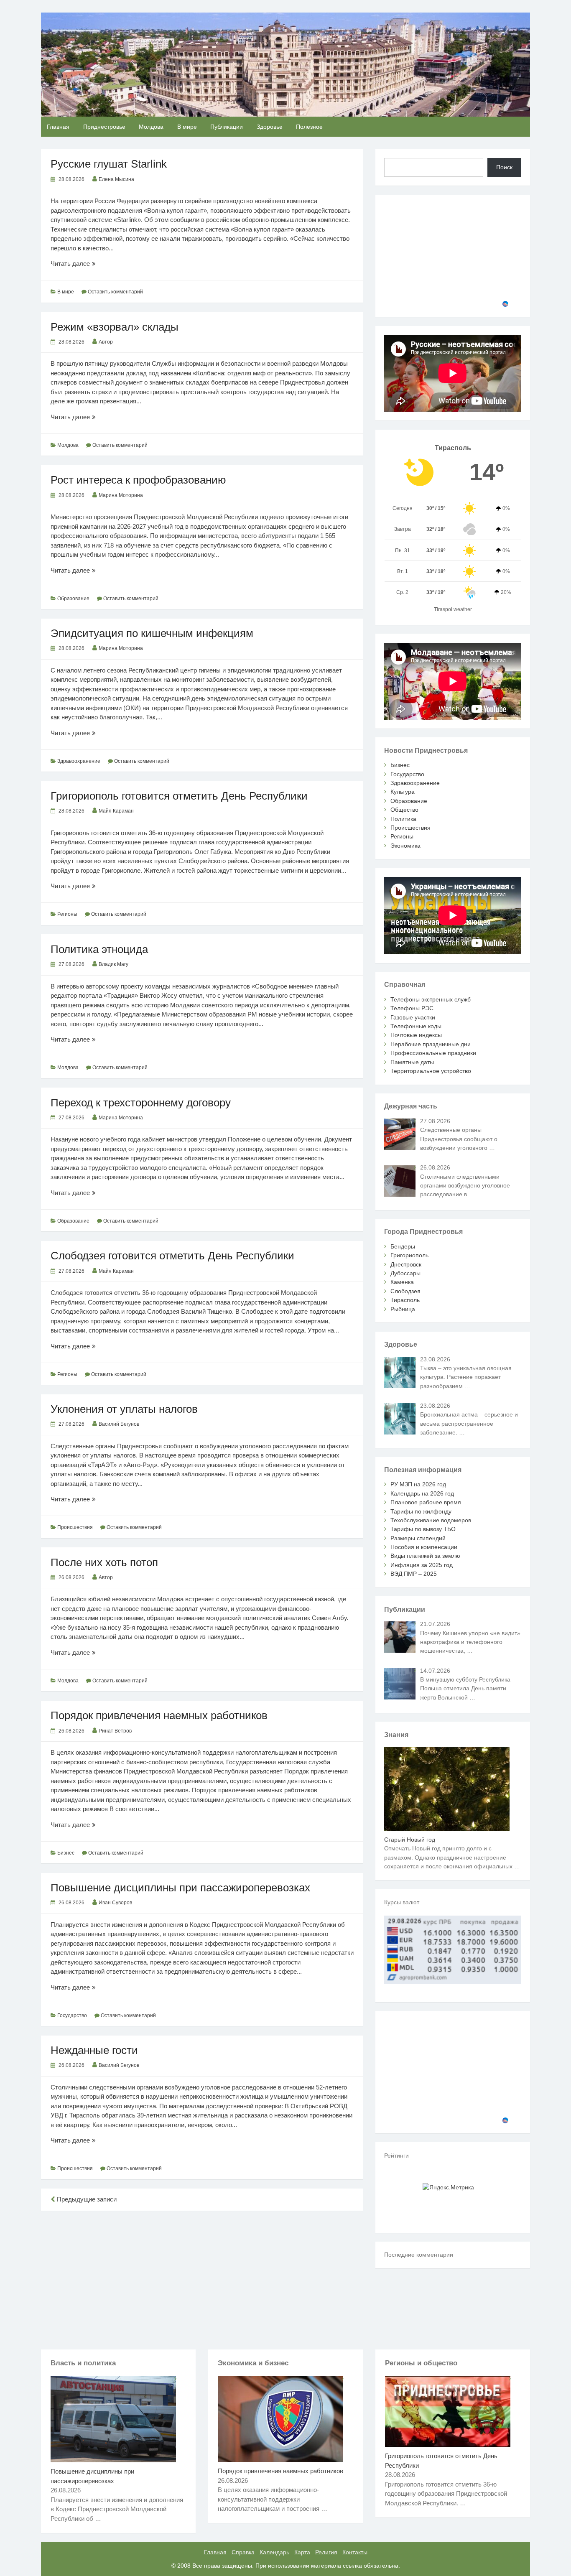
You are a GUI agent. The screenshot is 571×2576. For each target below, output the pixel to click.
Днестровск (406, 1264)
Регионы (67, 914)
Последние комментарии (419, 2255)
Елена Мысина (116, 179)
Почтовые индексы (416, 1035)
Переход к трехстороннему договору (141, 1103)
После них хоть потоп (104, 1562)
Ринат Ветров (115, 1731)
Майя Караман (116, 811)
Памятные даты (412, 1062)
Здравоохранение (79, 761)
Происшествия (75, 1527)
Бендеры (403, 1246)
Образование (73, 599)
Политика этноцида (99, 949)
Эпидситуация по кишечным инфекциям (152, 633)
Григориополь (409, 1255)
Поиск (504, 167)
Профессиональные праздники (433, 1053)
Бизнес (66, 1853)
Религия (326, 2552)
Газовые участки (413, 1017)
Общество (404, 810)
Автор (106, 342)
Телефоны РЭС (412, 1008)
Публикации (227, 127)
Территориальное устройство (431, 1071)
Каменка (402, 1282)
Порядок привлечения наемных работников (159, 1715)
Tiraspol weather (453, 609)
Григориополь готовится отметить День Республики (179, 796)
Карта (302, 2552)
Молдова (151, 127)
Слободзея (405, 1291)
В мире (187, 127)
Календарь (274, 2552)
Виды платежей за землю (425, 1556)
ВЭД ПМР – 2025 (414, 1574)
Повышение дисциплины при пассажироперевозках (180, 1888)
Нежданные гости (94, 2050)
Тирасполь (405, 1300)
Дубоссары (405, 1273)
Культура (403, 792)
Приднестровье (104, 127)
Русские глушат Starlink (109, 164)
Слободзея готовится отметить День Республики (172, 1256)
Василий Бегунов (119, 1424)
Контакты (355, 2552)
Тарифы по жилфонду (421, 1511)
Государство (72, 2015)
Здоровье (270, 127)
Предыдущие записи (86, 2199)
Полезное (309, 127)
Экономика (405, 846)
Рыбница (403, 1309)
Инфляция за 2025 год (422, 1565)
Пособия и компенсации (424, 1547)
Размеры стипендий (418, 1538)
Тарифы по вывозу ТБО (423, 1529)
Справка (243, 2552)
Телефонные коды (416, 1026)
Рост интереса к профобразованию (138, 480)
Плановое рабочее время (426, 1502)
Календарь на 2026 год (422, 1493)
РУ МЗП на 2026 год (418, 1484)
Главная (58, 127)
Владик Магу (113, 964)
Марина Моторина (121, 495)
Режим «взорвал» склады (115, 327)
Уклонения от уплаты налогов (124, 1409)
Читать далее (82, 264)
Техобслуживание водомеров (431, 1520)
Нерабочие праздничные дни (431, 1044)
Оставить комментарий (115, 292)
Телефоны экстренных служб (431, 999)
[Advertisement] (202, 2278)
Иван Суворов (115, 1903)
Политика (403, 819)
